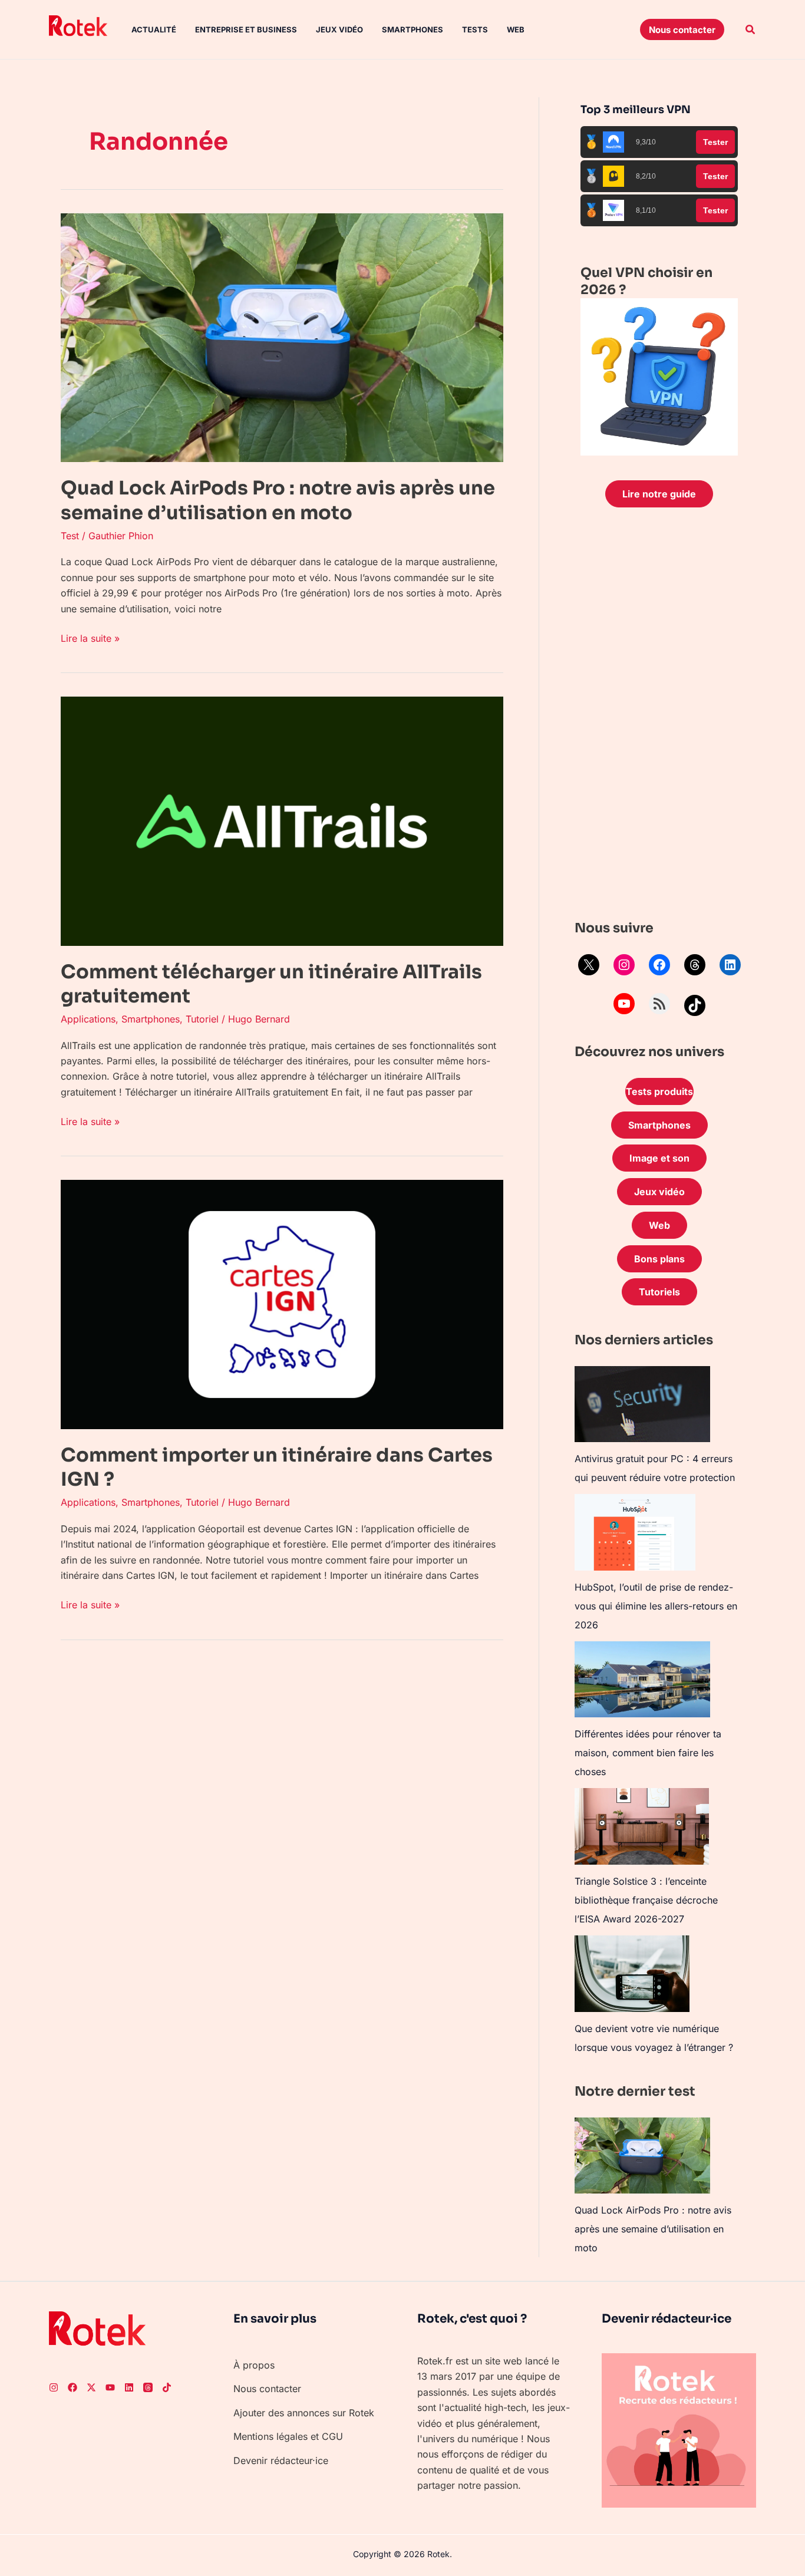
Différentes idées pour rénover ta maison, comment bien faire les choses (648, 1753)
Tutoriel (202, 1019)
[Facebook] (659, 965)
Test (70, 536)
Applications (88, 1019)
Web (516, 29)
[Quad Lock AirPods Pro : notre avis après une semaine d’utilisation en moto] (642, 2156)
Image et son (659, 1158)
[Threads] (695, 965)
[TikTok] (695, 1005)
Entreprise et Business (246, 29)
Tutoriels (659, 1292)
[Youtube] (110, 2387)
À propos (254, 2365)
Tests (475, 29)
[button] (682, 29)
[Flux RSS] (659, 1004)
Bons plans (659, 1259)
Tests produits (659, 1091)
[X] (589, 965)
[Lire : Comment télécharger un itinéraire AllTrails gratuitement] (282, 820)
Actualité (154, 29)
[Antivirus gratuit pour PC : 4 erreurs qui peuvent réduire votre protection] (642, 1404)
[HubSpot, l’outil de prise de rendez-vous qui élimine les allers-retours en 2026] (635, 1532)
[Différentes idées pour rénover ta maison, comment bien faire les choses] (642, 1679)
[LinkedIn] (730, 965)
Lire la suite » (90, 637)
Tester (715, 142)
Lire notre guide (659, 494)
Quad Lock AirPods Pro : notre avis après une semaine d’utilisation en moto (278, 500)
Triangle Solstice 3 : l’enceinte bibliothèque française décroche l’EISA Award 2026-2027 (646, 1900)
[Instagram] (624, 965)
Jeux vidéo (339, 29)
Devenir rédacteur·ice (281, 2460)
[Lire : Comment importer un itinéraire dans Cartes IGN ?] (282, 1304)
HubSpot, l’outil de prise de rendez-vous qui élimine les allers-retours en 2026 (656, 1606)
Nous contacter (267, 2389)
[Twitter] (91, 2387)
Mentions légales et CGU (288, 2436)
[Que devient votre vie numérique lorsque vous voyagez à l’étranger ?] (632, 1974)
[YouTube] (624, 1004)
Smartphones (413, 29)
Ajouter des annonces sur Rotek (304, 2413)
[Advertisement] (659, 717)
